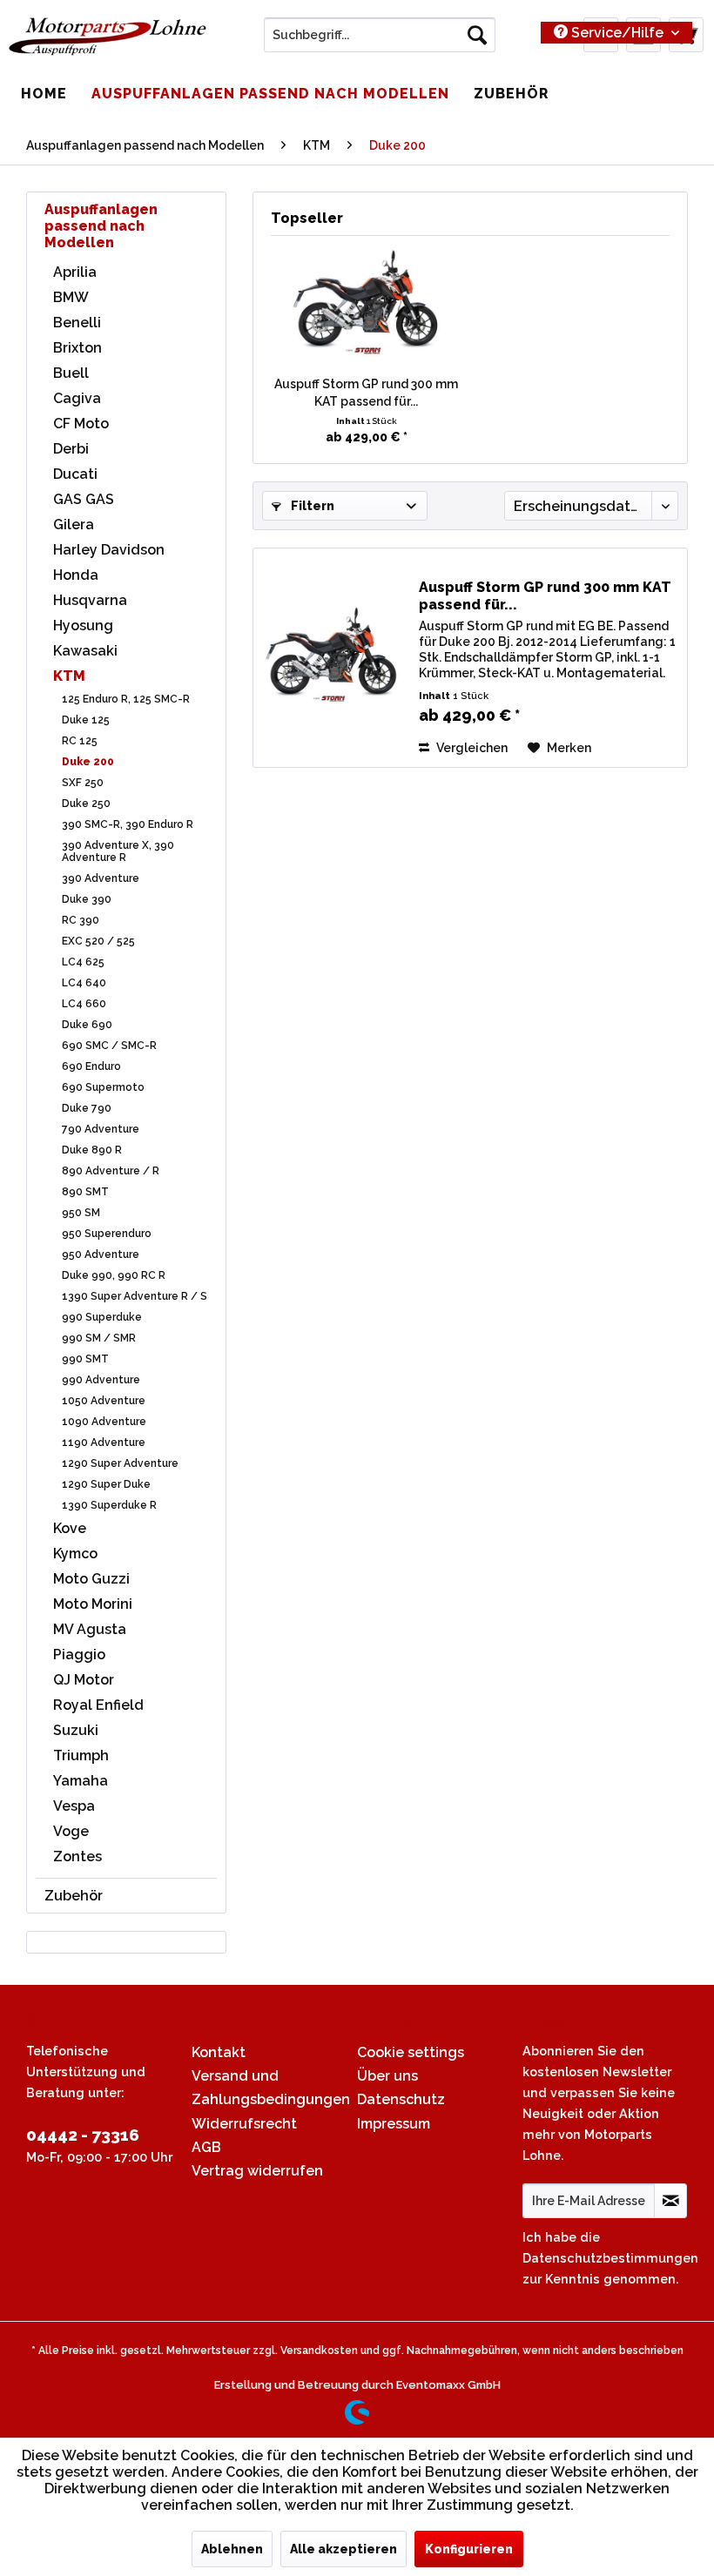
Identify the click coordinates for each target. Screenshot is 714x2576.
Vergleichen (471, 748)
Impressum (394, 2124)
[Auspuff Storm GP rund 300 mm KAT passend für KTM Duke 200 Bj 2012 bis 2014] (366, 306)
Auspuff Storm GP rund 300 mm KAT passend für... (366, 393)
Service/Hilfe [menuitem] (617, 33)
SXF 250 (83, 783)
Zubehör (74, 1896)
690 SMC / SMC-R (109, 1046)
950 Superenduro (107, 1234)
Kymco (75, 1554)
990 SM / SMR (99, 1338)
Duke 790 (87, 1108)
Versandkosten (319, 2351)
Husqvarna (90, 600)
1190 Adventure (104, 1443)
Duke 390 (87, 899)
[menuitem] (380, 35)
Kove (70, 1528)
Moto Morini (93, 1604)
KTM (69, 676)
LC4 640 (84, 983)
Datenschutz (401, 2099)
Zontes (77, 1856)
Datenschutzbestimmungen (610, 2258)
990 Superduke (102, 1317)
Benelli (77, 323)
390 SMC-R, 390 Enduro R (128, 824)
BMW (71, 297)
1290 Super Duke (106, 1484)
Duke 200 (88, 762)
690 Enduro (91, 1066)
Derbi (71, 449)
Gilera (74, 525)
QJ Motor (84, 1680)
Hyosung (83, 626)
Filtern (311, 506)
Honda (76, 575)
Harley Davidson (109, 550)
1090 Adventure (104, 1422)
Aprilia (75, 272)
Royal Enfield (98, 1705)
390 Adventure (101, 878)
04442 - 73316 (83, 2135)
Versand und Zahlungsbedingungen (270, 2088)
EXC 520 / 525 (98, 941)
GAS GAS (84, 499)
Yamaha (81, 1781)
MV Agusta (90, 1629)
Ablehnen (232, 2549)
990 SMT (85, 1359)
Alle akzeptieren (344, 2549)
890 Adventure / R (111, 1171)
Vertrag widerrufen (257, 2171)
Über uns (387, 2076)
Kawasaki (85, 651)
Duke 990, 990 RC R (114, 1275)
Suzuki (76, 1730)
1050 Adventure (104, 1401)
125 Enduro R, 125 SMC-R (126, 699)
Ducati (75, 474)
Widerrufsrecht (244, 2124)
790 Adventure (101, 1129)
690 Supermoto (103, 1087)
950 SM (81, 1213)
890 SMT (85, 1192)
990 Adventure (101, 1380)
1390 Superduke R (109, 1505)
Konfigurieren (469, 2549)
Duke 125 (86, 720)
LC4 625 (83, 962)
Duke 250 (86, 804)
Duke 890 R (92, 1150)
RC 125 (80, 741)
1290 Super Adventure (120, 1463)
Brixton (77, 348)
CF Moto (81, 424)
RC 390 (81, 920)
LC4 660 (84, 1004)
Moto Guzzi (91, 1579)
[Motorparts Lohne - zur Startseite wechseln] (108, 39)
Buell (71, 373)
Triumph (81, 1755)
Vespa (74, 1806)
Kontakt (219, 2052)
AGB (206, 2147)
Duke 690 (87, 1025)
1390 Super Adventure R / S (135, 1296)
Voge (71, 1831)
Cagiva (77, 398)
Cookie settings (411, 2052)
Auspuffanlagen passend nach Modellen (101, 226)
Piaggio (79, 1655)
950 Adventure (101, 1254)
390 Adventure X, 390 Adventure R (118, 851)
